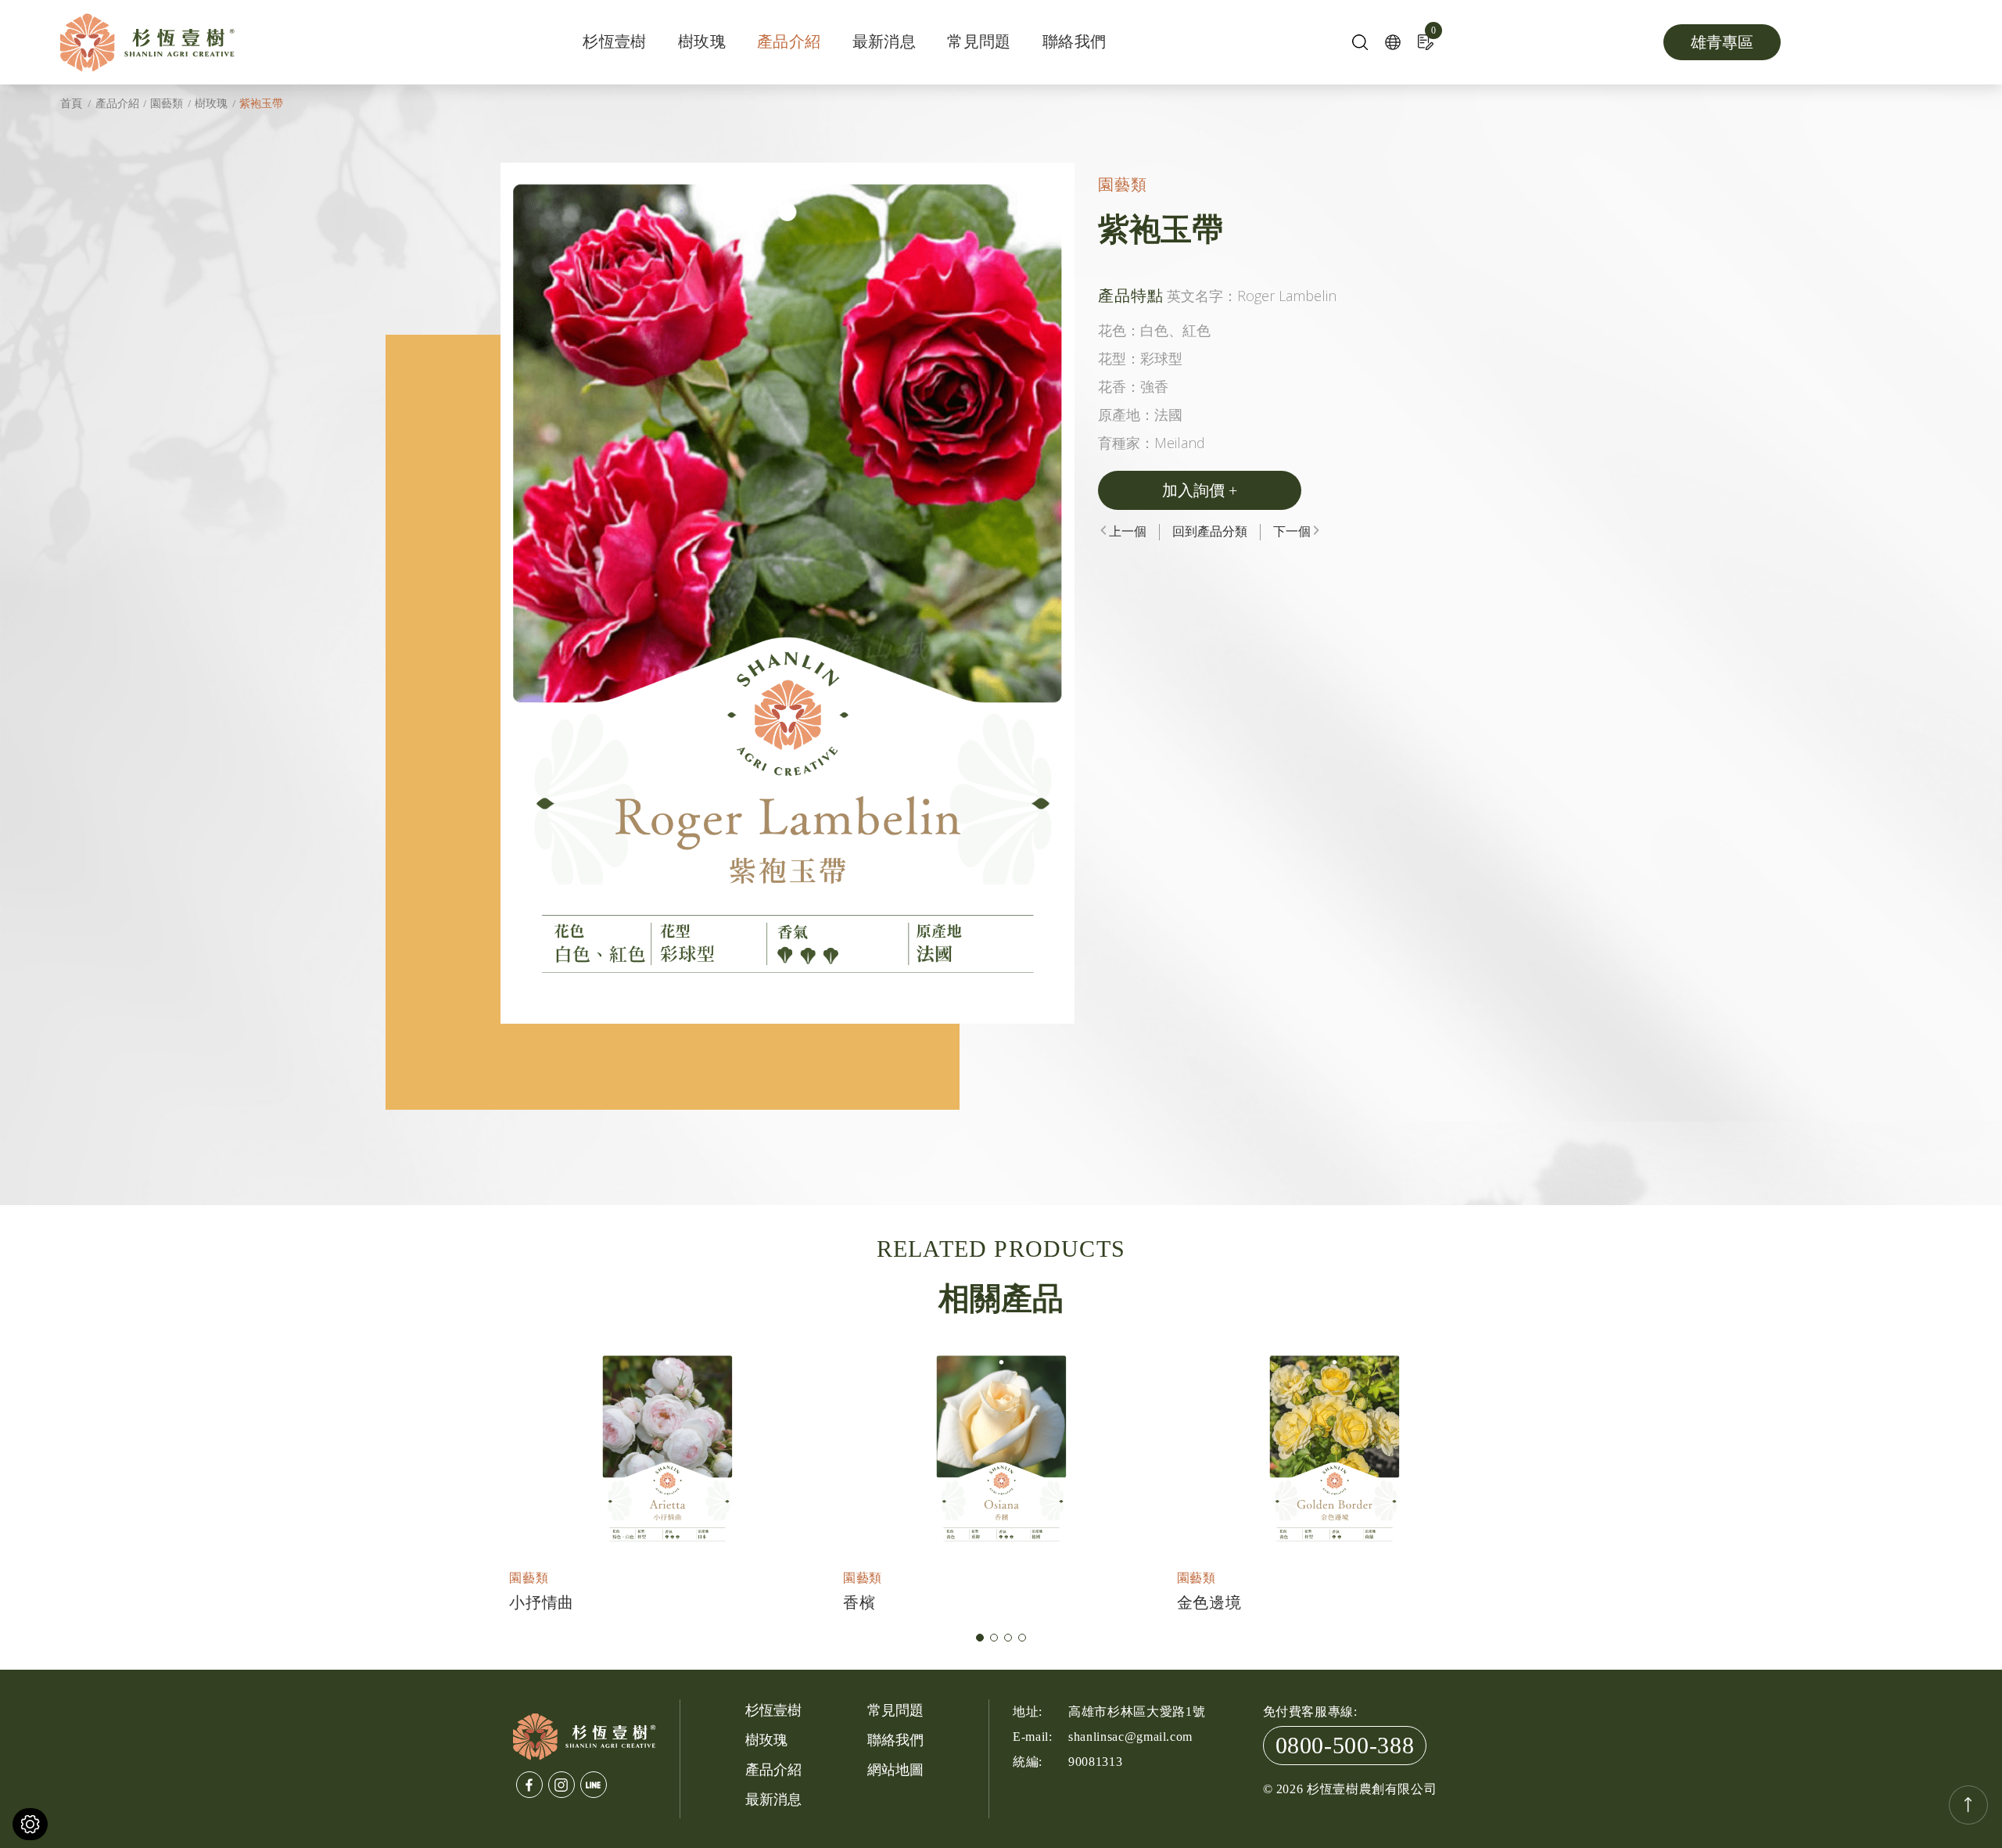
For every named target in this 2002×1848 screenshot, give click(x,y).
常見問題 (979, 41)
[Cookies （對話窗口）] (30, 1824)
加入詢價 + (1200, 490)
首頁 (71, 104)
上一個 (1128, 531)
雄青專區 (1722, 42)
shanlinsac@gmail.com (1130, 1737)
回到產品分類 (1210, 531)
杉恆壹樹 (615, 41)
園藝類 (167, 104)
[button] (980, 1638)
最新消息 (884, 41)
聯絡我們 (1075, 41)
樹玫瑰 (702, 41)
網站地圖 (895, 1770)
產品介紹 (789, 41)
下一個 (1292, 531)
